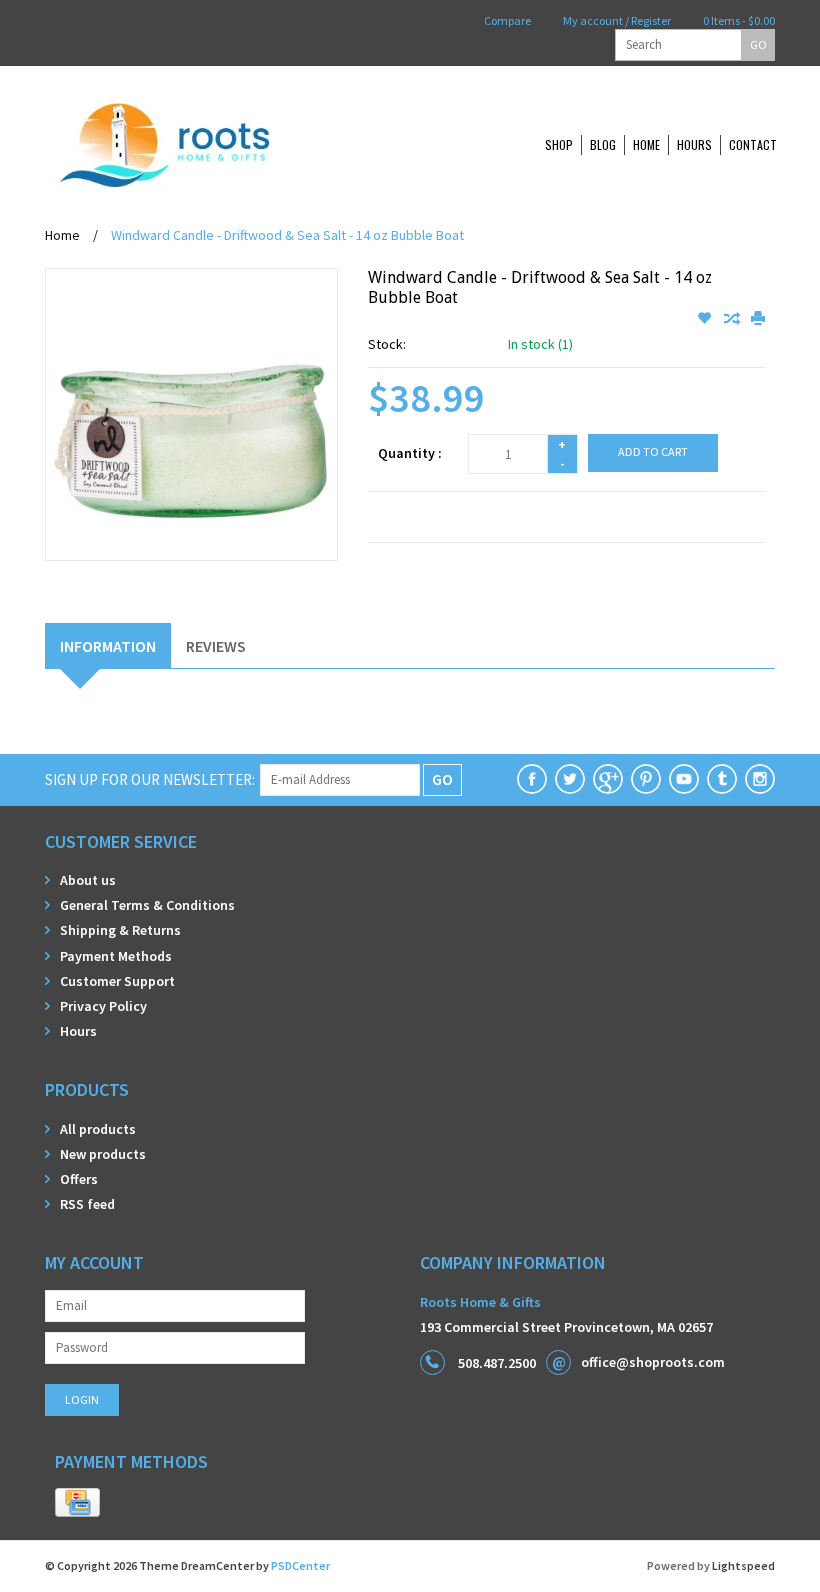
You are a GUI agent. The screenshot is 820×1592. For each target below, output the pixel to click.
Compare (506, 20)
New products (103, 1154)
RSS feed (87, 1204)
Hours (694, 144)
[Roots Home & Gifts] (230, 144)
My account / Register (616, 20)
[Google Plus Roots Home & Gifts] (608, 779)
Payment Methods (116, 956)
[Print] (758, 319)
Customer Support (117, 981)
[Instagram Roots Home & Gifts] (760, 779)
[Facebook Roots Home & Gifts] (532, 779)
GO (758, 44)
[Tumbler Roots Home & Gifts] (722, 779)
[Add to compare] (732, 319)
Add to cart (653, 451)
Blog (603, 144)
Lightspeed (743, 1565)
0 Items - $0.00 (738, 20)
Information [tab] (108, 646)
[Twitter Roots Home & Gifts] (570, 779)
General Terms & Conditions (147, 905)
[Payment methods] (77, 1503)
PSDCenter (300, 1565)
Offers (79, 1179)
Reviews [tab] (216, 646)
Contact (753, 144)
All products (98, 1129)
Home (646, 144)
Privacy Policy (103, 1006)
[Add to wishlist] (705, 319)
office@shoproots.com (653, 1362)
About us (88, 880)
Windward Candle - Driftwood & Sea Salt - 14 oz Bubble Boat (287, 235)
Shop (559, 144)
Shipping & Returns (120, 930)
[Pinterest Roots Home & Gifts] (646, 779)
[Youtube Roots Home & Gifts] (684, 779)
